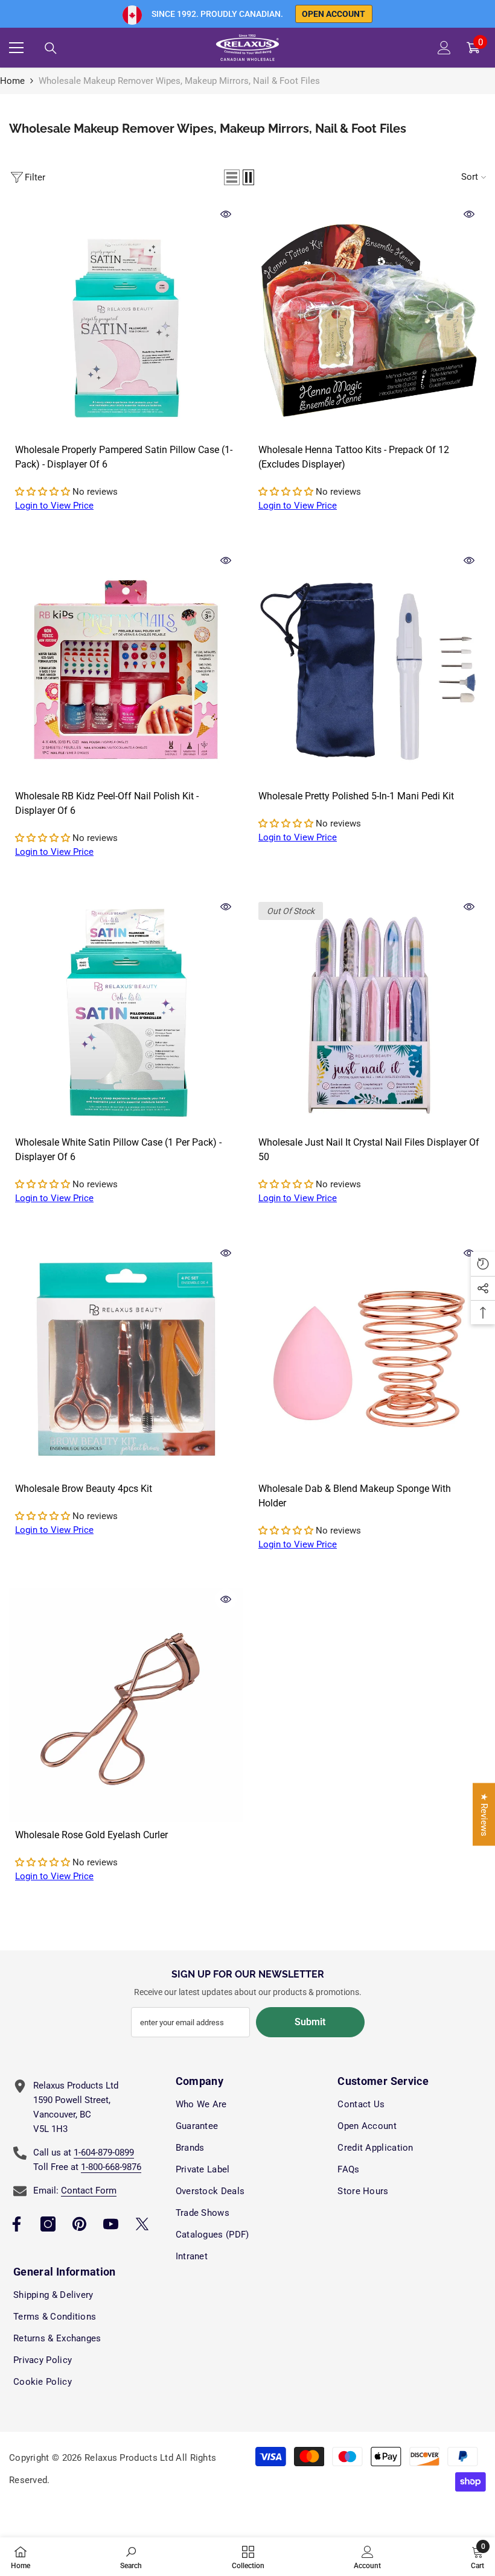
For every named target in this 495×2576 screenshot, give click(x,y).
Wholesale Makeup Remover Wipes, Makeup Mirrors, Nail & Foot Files (179, 81)
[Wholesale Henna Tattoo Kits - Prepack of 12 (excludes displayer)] (369, 320)
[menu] (16, 48)
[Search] (51, 48)
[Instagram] (48, 2224)
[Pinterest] (79, 2224)
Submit (310, 2022)
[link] (131, 2557)
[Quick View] (226, 214)
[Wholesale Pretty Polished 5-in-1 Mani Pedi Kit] (369, 666)
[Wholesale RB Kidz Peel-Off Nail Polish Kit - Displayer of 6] (126, 666)
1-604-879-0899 (104, 2152)
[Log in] (444, 48)
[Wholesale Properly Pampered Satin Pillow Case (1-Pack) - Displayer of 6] (126, 320)
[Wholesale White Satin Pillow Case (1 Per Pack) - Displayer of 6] (126, 1013)
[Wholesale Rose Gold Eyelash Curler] (126, 1705)
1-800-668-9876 (111, 2167)
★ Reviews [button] (484, 1815)
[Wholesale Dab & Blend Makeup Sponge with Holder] (369, 1359)
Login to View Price (54, 506)
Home (12, 81)
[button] (232, 177)
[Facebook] (17, 2224)
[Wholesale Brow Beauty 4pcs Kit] (126, 1359)
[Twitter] (142, 2224)
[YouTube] (111, 2224)
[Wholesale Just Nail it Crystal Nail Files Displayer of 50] (369, 1013)
